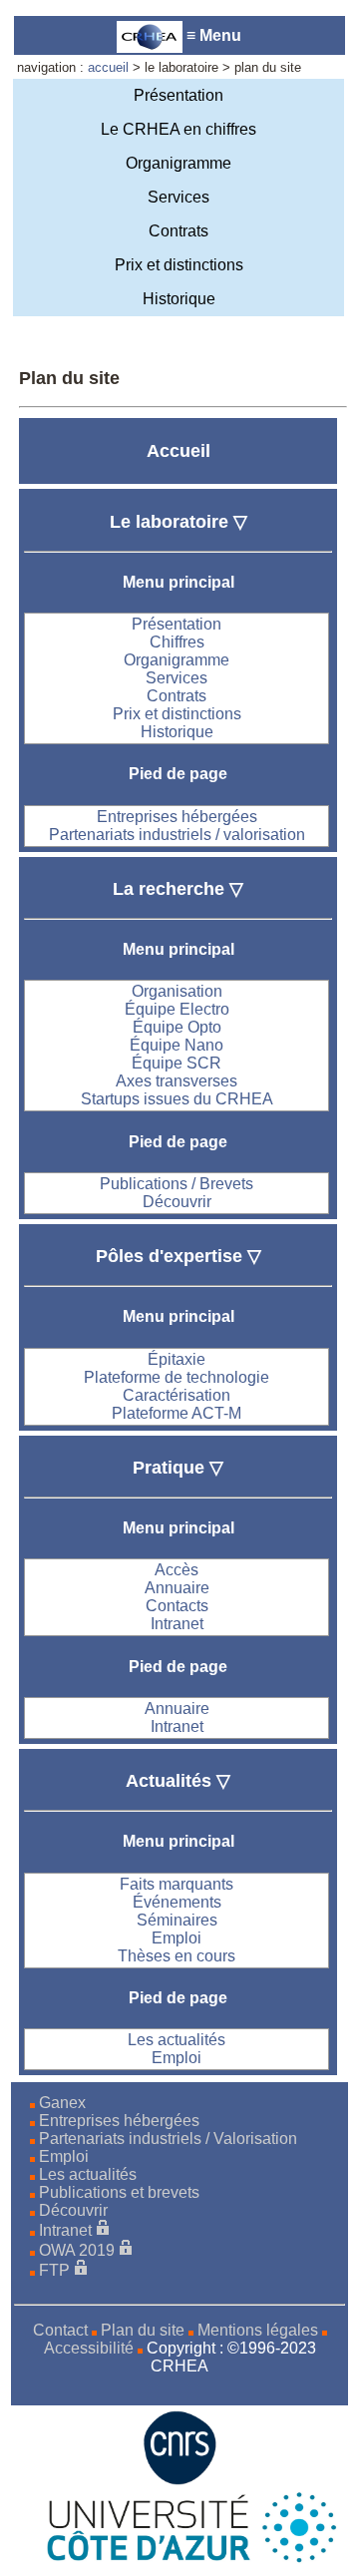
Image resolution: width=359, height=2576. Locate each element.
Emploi (177, 1938)
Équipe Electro (177, 1009)
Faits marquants (177, 1884)
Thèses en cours (177, 1956)
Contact (60, 2330)
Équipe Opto (177, 1027)
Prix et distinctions (179, 265)
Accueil (179, 451)
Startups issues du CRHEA (177, 1099)
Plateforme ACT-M (177, 1413)
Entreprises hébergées (177, 817)
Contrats (179, 231)
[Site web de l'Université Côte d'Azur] (179, 2559)
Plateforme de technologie (177, 1377)
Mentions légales (258, 2330)
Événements (177, 1902)
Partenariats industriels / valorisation (177, 835)
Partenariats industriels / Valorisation (168, 2139)
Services (179, 197)
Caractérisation (177, 1395)
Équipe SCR (177, 1063)
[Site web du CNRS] (180, 2480)
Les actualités (177, 2040)
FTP (54, 2270)
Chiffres (177, 642)
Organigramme (179, 163)
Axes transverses (177, 1081)
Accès (177, 1570)
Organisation (177, 991)
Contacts (177, 1606)
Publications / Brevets (177, 1184)
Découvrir (177, 1202)
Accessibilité (89, 2348)
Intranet (177, 1624)
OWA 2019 (77, 2250)
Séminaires (177, 1920)
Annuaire (177, 1588)
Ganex (62, 2103)
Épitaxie (177, 1359)
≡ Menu (212, 35)
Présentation (179, 95)
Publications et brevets (119, 2192)
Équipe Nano (177, 1045)
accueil (108, 67)
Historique (179, 299)
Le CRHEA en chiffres (179, 129)
